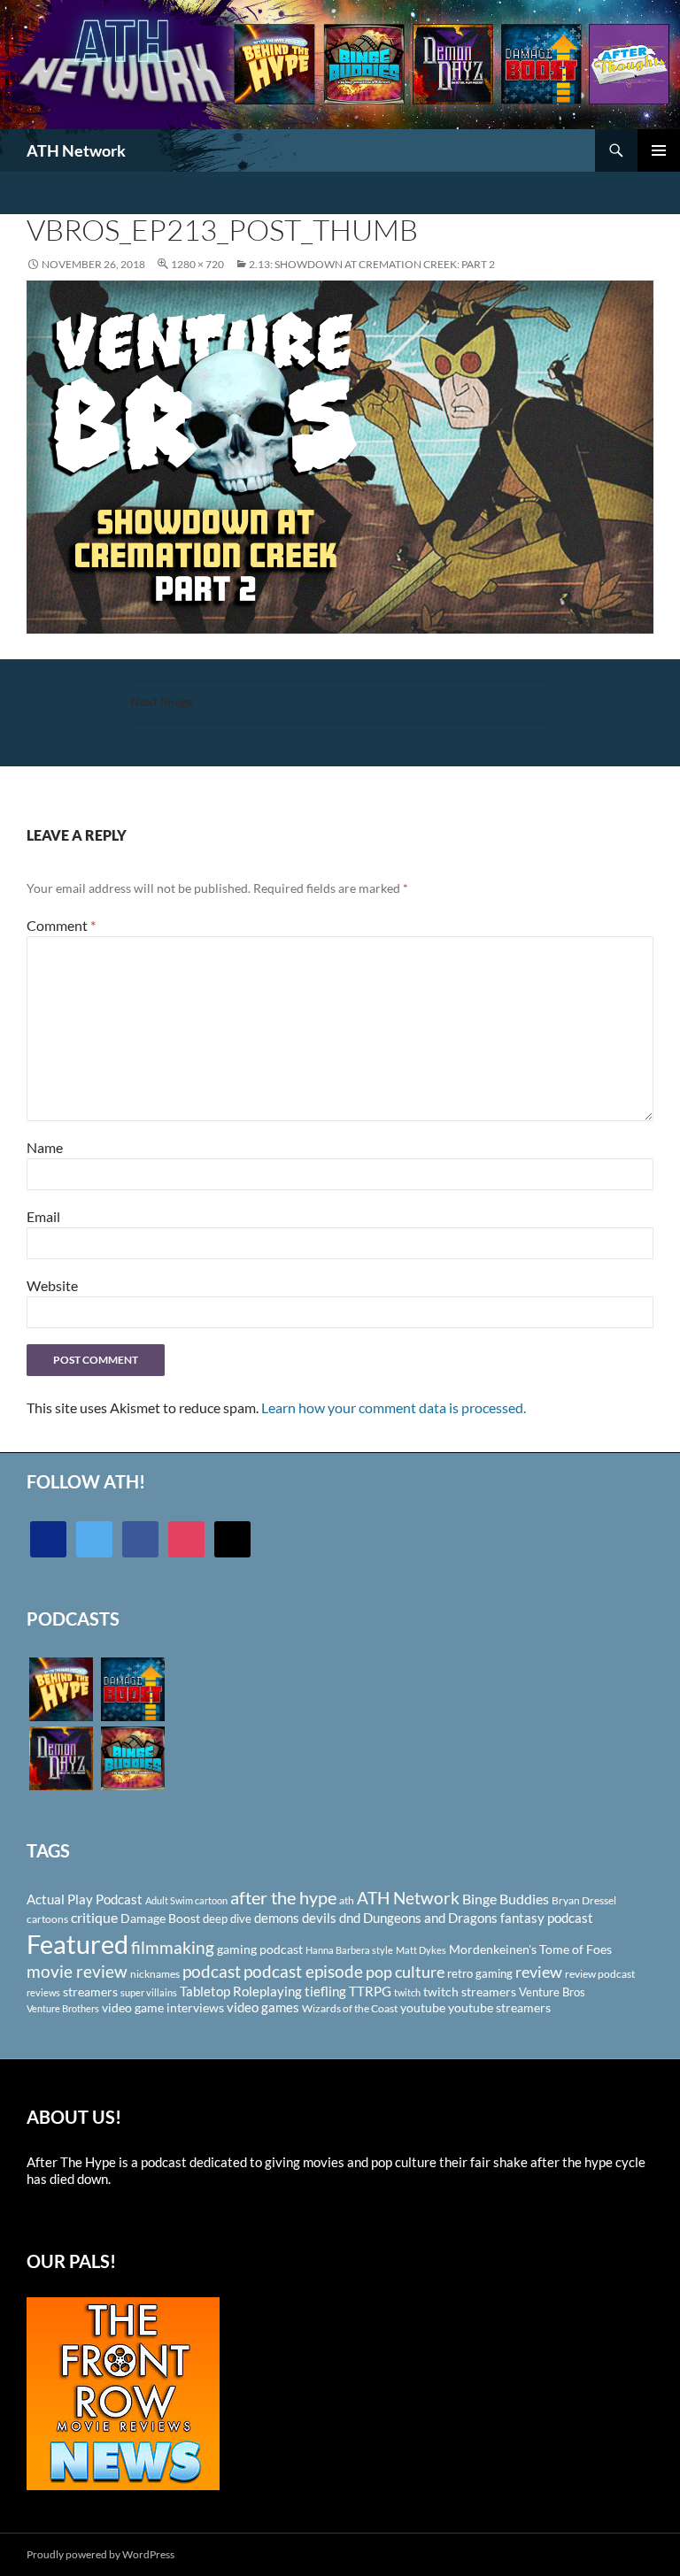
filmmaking (173, 1947)
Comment (61, 925)
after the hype (283, 1898)
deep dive (227, 1919)
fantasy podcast (547, 1918)
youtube (423, 2007)
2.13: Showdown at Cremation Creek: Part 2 (372, 264)
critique (94, 1918)
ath (347, 1900)
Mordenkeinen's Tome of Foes (530, 1949)
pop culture (405, 1972)
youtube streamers (499, 2007)
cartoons (47, 1919)
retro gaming (480, 1973)
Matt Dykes (421, 1950)
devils (319, 1918)
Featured (77, 1944)
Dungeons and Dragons (430, 1918)
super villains (149, 1992)
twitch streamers (470, 1992)
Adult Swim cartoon (186, 1900)
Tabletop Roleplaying (241, 1991)
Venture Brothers (63, 2008)
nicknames (155, 1974)
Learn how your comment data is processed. (394, 1407)
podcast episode (303, 1971)
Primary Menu (659, 150)
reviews (43, 1992)
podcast (212, 1971)
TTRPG (370, 1991)
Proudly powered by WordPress (100, 2554)
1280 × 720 (197, 264)
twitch (407, 1992)
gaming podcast (260, 1949)
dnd (350, 1918)
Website (52, 1285)
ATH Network (76, 150)
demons (277, 1918)
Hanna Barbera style (349, 1950)
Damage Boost (160, 1918)
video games (263, 2007)
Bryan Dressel (584, 1900)
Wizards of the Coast (350, 2008)
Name (45, 1147)
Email (43, 1216)
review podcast (600, 1974)
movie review (77, 1972)
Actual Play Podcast (85, 1899)
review (539, 1972)
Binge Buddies (506, 1899)
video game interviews (163, 2007)
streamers (90, 1992)
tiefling (325, 1991)
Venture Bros (552, 1992)
